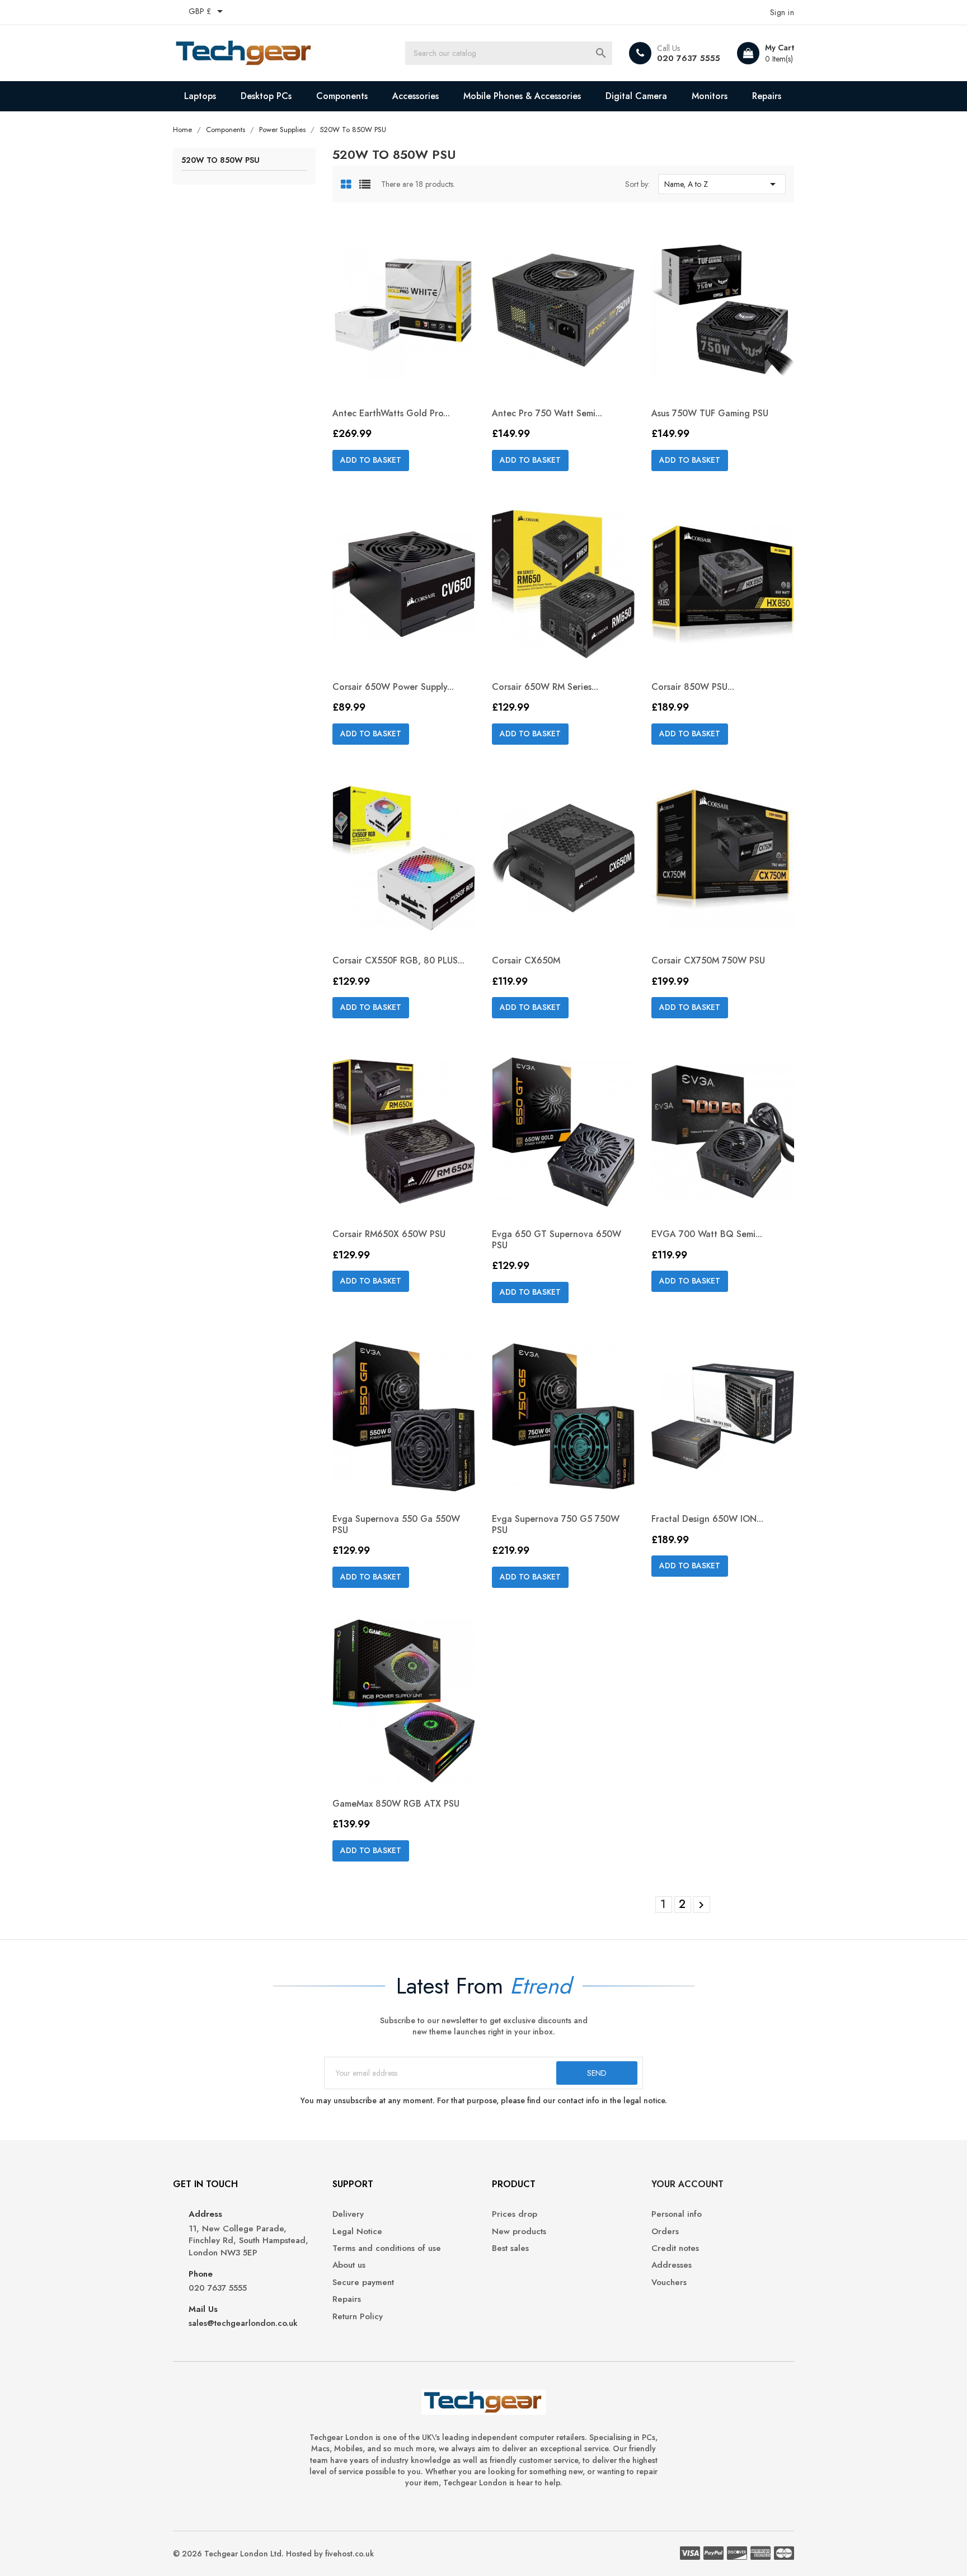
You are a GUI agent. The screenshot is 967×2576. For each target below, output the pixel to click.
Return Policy (358, 2317)
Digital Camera (636, 96)
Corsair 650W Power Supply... (393, 687)
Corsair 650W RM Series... (545, 687)
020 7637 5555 (689, 58)
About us (349, 2265)
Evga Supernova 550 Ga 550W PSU (396, 1524)
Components (342, 96)
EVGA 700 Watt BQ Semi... (707, 1234)
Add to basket (371, 460)
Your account (687, 2184)
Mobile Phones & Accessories (522, 96)
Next (701, 1905)
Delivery (348, 2214)
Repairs (767, 96)
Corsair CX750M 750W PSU (708, 960)
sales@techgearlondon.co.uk (243, 2323)
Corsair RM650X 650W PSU (389, 1234)
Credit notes (675, 2248)
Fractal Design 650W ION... (707, 1519)
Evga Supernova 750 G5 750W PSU (556, 1524)
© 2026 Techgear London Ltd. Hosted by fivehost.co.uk (273, 2554)
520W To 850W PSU (220, 161)
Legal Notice (357, 2232)
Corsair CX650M (526, 960)
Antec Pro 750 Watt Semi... (547, 413)
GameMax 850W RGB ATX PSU (396, 1804)
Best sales (510, 2248)
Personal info (677, 2214)
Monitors (710, 96)
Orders (665, 2232)
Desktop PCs (266, 96)
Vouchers (669, 2283)
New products (519, 2232)
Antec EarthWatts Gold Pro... (391, 413)
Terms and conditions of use (387, 2248)
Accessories (416, 96)
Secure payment (363, 2283)
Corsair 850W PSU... (693, 687)
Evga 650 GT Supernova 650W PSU (557, 1240)
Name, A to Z (722, 184)
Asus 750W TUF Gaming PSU (710, 413)
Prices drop (515, 2214)
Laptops (200, 96)
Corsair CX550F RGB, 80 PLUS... (398, 960)
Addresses (672, 2265)
